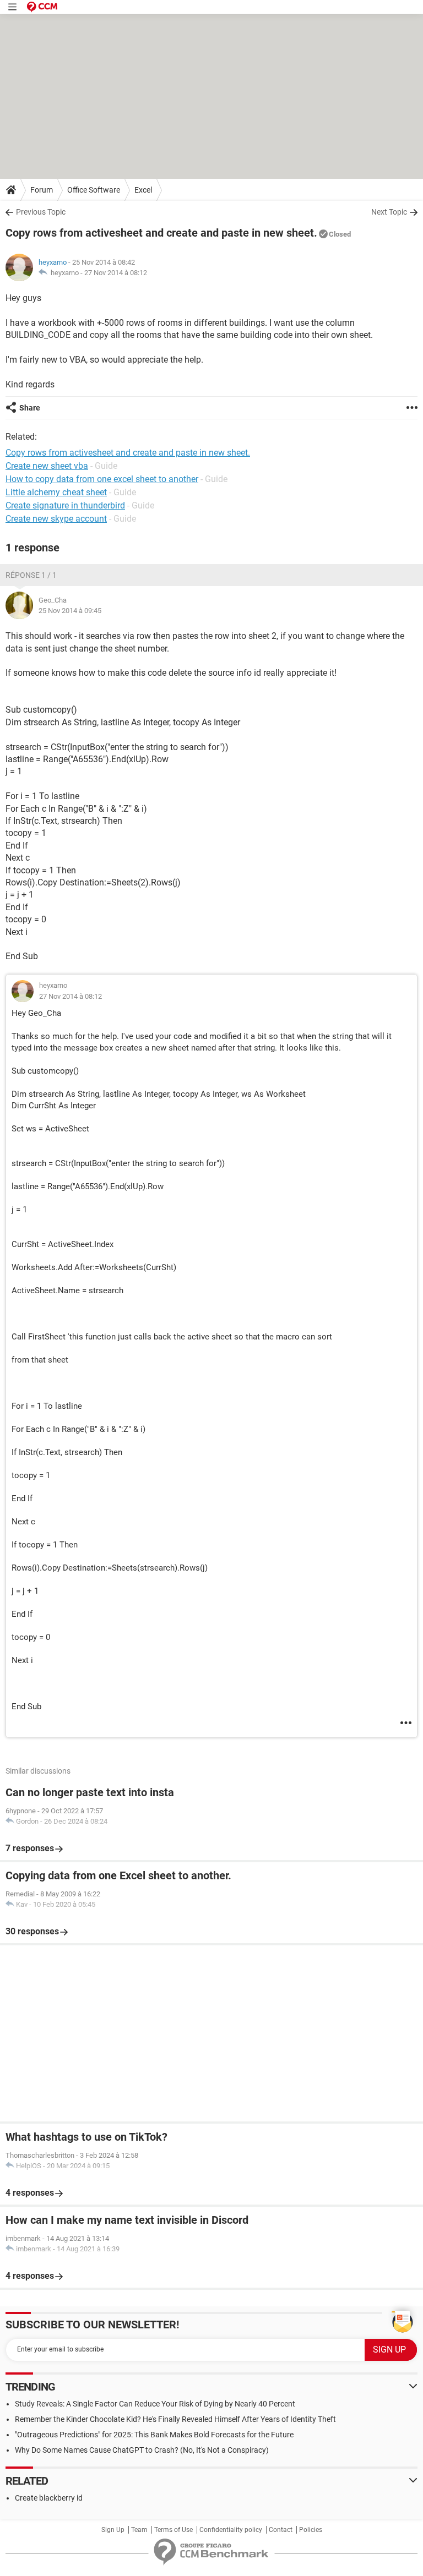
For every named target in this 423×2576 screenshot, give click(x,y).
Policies (311, 2530)
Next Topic (389, 212)
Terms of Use (173, 2530)
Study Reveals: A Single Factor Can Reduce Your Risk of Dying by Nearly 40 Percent (155, 2404)
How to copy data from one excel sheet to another (102, 479)
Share (30, 408)
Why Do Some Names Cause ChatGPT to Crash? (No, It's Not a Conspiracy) (142, 2450)
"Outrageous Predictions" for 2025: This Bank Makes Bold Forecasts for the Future (154, 2435)
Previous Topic (41, 212)
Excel (143, 190)
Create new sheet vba (47, 466)
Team (139, 2530)
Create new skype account (56, 519)
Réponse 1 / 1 (31, 575)
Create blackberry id (49, 2498)
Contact (281, 2530)
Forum (42, 190)
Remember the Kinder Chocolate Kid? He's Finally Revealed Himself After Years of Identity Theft (175, 2419)
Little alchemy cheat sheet (56, 492)
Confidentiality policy (231, 2530)
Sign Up (113, 2530)
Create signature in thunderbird (65, 505)
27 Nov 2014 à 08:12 (116, 273)
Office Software (94, 190)
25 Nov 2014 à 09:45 (70, 611)
